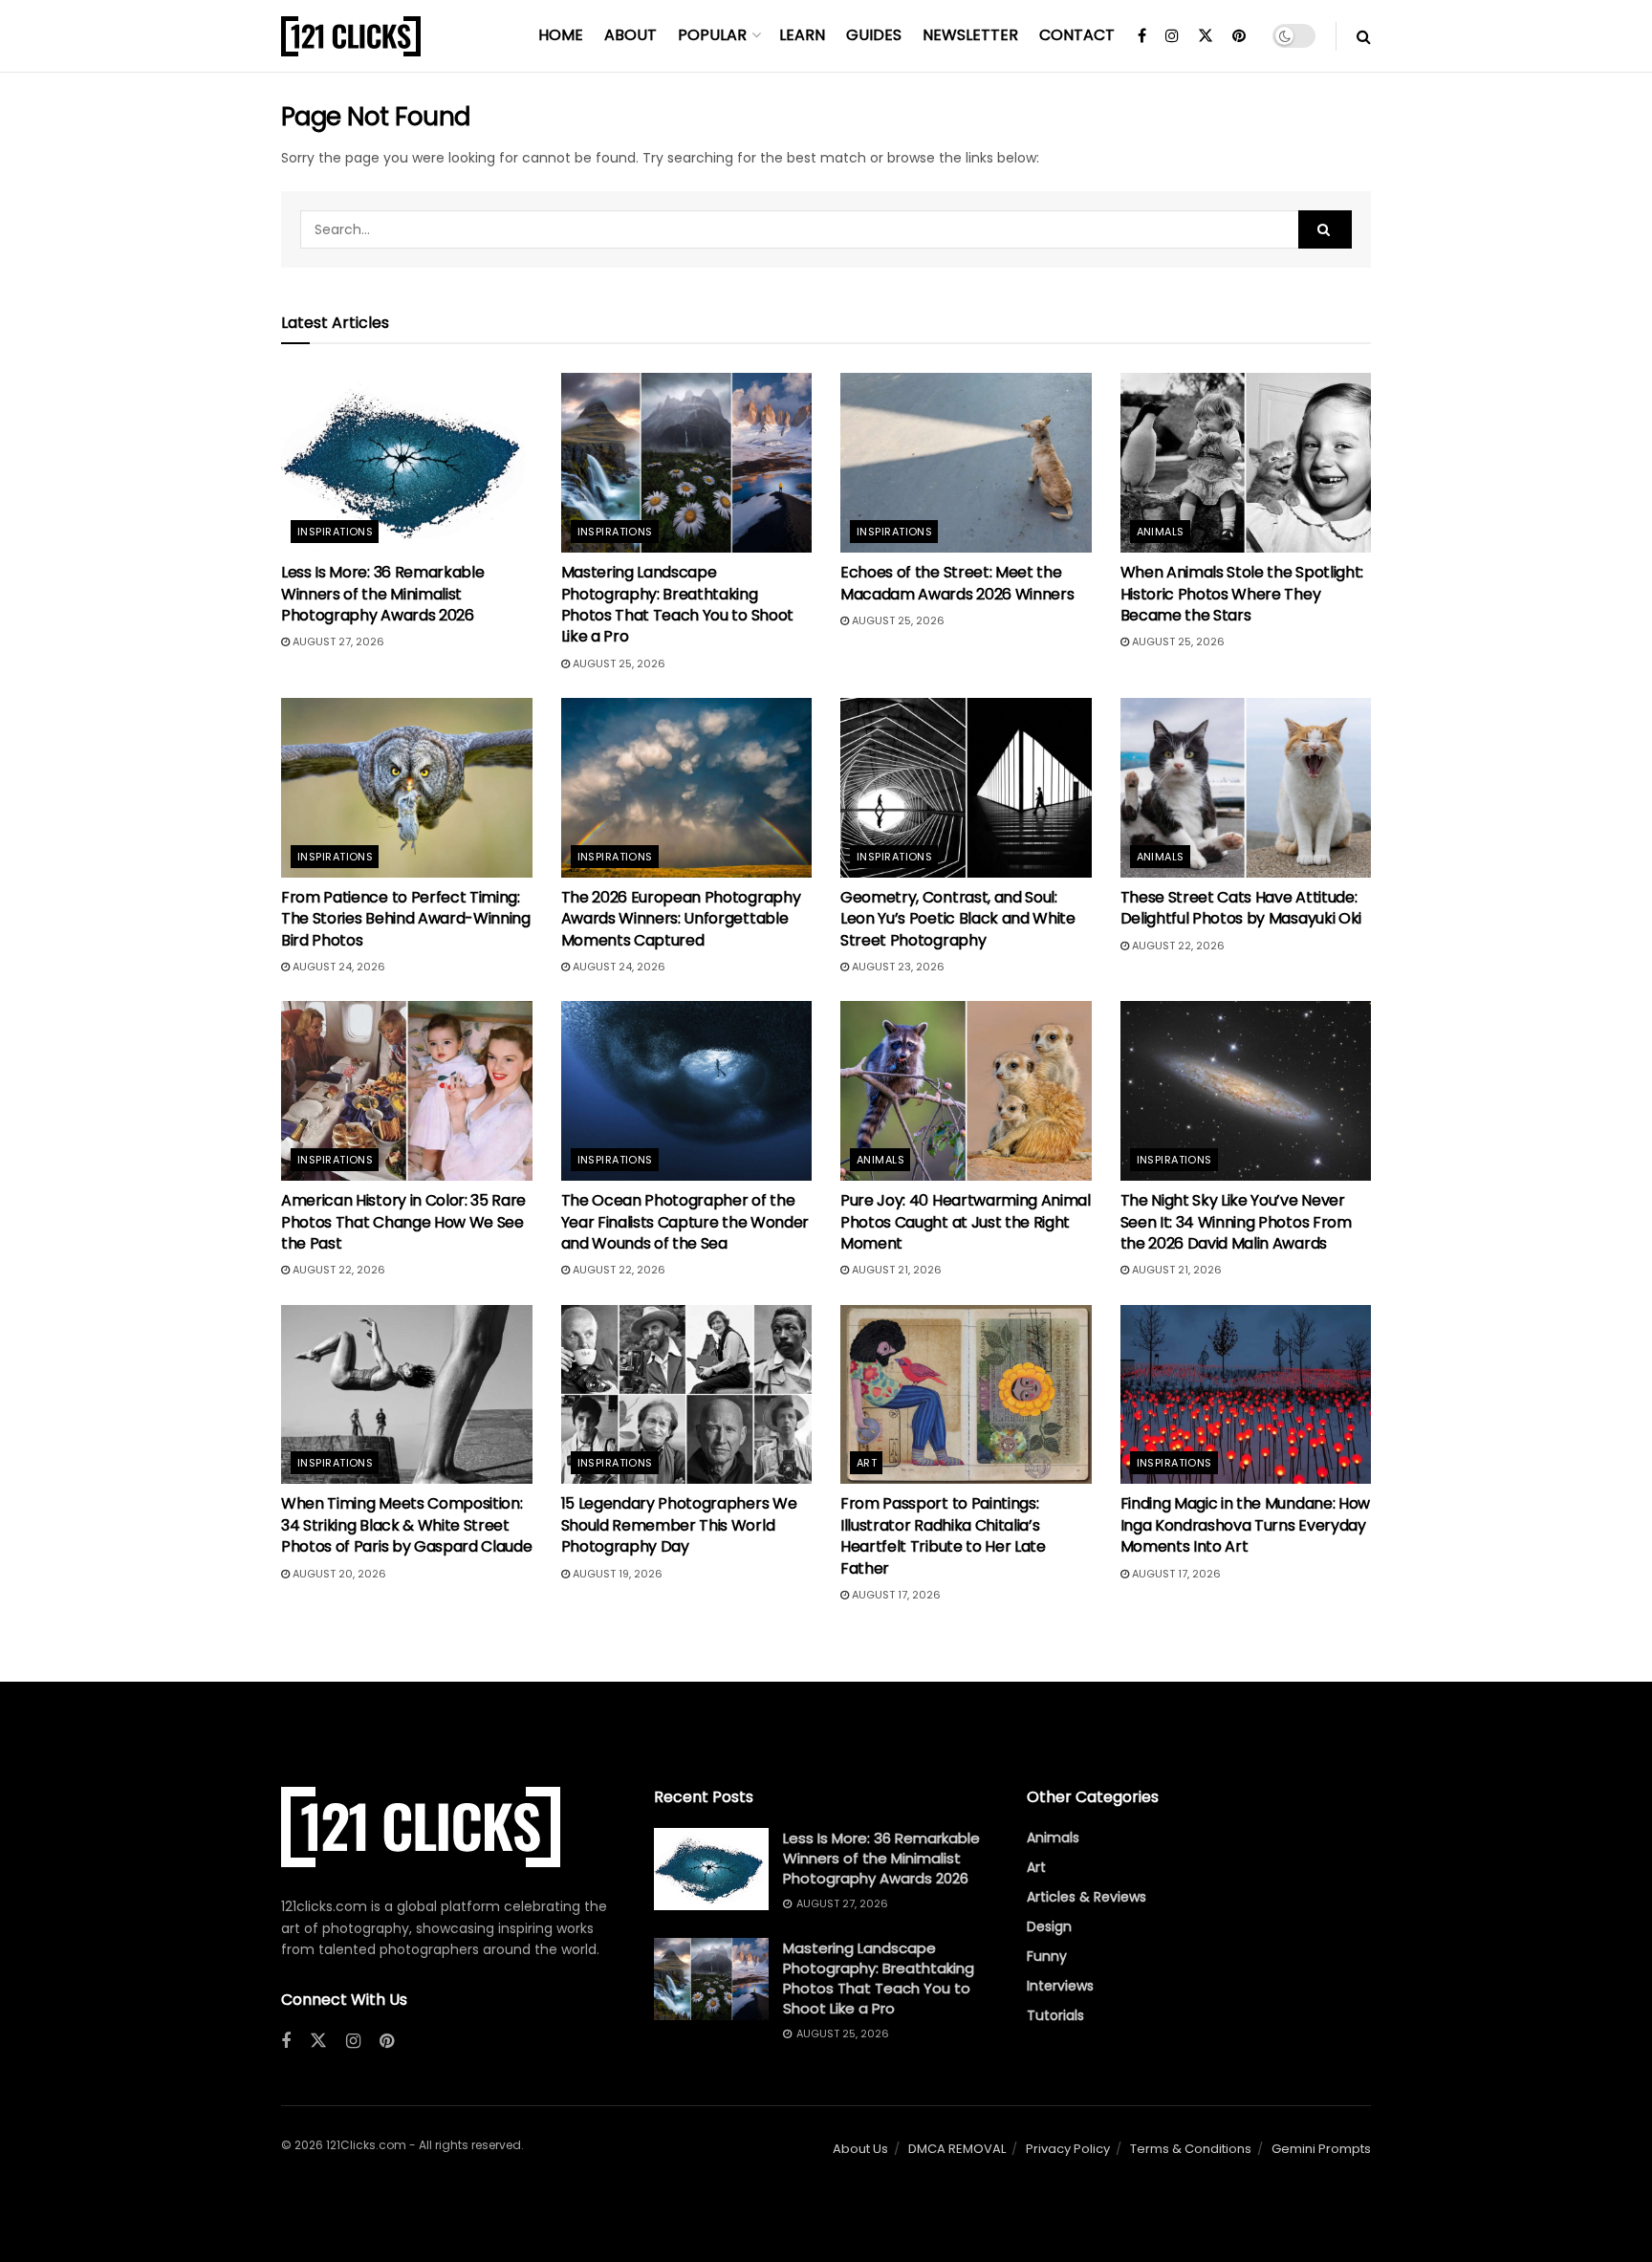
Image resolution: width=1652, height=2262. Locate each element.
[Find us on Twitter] (1206, 36)
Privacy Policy (1068, 2149)
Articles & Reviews (1087, 1897)
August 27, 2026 (337, 642)
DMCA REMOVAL (957, 2149)
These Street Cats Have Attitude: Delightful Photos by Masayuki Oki (1241, 908)
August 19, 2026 (616, 1574)
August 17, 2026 (895, 1595)
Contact (1077, 35)
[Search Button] (1364, 36)
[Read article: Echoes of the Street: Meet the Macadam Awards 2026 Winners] (966, 463)
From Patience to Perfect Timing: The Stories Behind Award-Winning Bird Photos (406, 919)
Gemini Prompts (1321, 2149)
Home (561, 35)
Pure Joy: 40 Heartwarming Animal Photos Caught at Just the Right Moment (966, 1222)
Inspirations (335, 532)
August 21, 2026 (895, 1270)
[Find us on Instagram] (1172, 36)
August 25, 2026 (618, 663)
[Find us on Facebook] (1142, 36)
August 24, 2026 (337, 967)
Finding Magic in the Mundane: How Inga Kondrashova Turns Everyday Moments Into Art (1245, 1525)
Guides (874, 35)
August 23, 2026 (897, 967)
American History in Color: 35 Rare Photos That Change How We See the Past (403, 1222)
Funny (1047, 1956)
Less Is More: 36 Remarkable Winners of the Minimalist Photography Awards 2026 (382, 594)
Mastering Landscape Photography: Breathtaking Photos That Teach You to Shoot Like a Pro (677, 604)
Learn (802, 35)
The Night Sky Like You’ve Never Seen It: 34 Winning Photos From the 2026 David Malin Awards (1236, 1222)
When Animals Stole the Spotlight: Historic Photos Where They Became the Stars (1242, 594)
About (630, 35)
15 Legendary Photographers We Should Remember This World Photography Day (679, 1525)
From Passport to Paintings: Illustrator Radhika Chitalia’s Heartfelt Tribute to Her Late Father (943, 1535)
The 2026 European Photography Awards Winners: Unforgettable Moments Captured (681, 919)
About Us (860, 2149)
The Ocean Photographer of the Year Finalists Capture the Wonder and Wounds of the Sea (685, 1222)
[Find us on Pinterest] (1239, 36)
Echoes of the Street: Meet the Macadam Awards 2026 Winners (957, 583)
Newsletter (970, 35)
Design (1049, 1926)
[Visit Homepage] (351, 36)
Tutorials (1055, 2015)
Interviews (1060, 1986)
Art (867, 1463)
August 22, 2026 (1177, 946)
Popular (712, 35)
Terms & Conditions (1191, 2149)
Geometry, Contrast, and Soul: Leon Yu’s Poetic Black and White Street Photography (958, 919)
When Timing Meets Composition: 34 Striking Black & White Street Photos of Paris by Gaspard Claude (406, 1525)
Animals (1161, 532)
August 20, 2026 (338, 1574)
